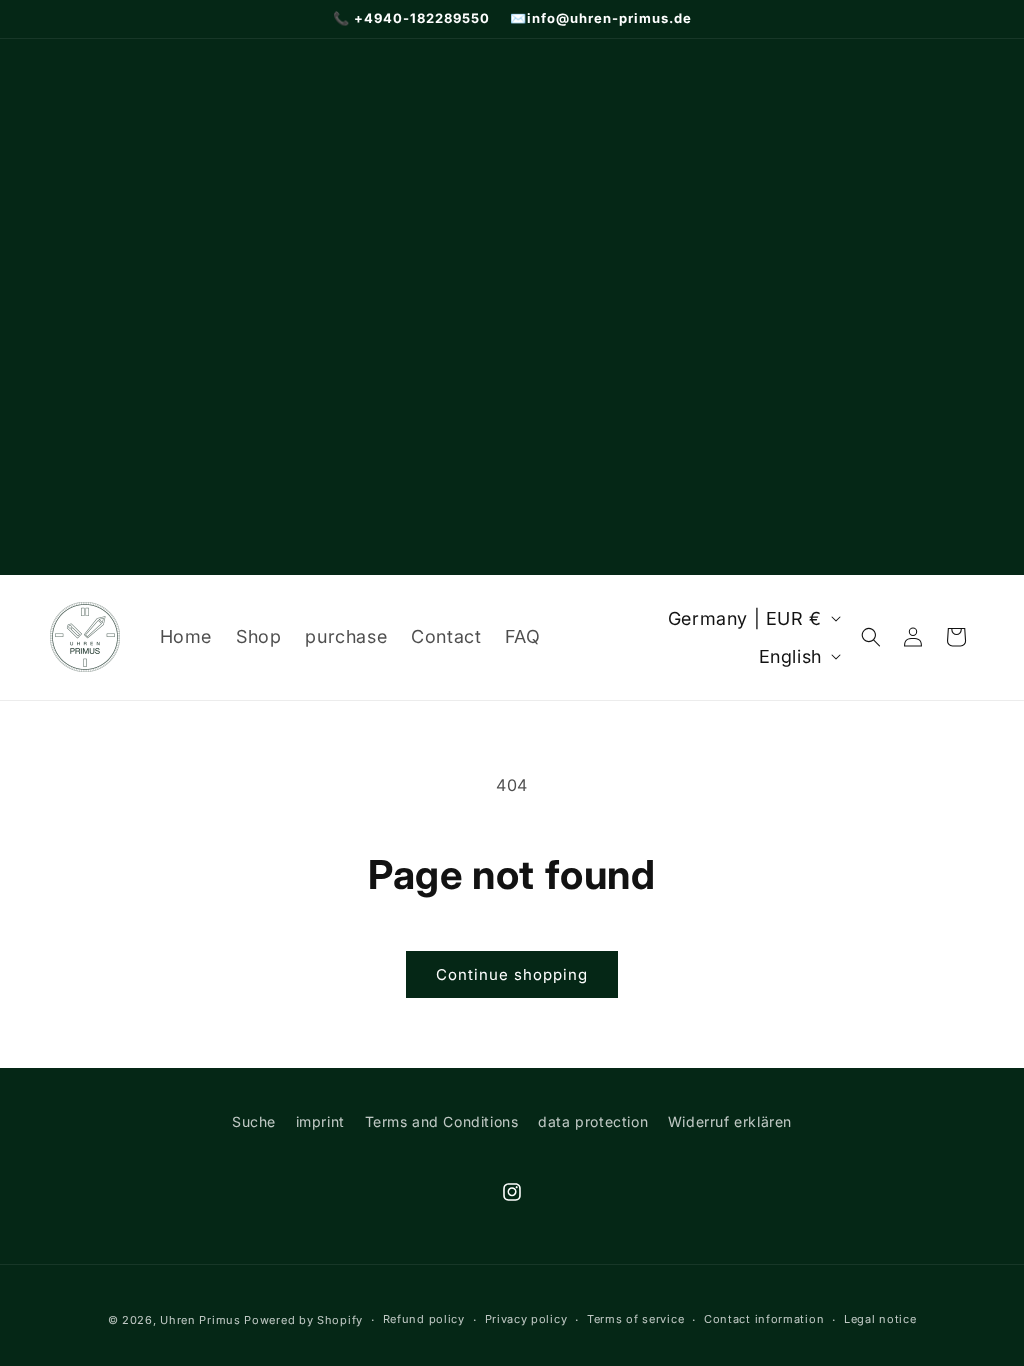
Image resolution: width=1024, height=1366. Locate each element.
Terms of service (635, 1319)
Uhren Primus (200, 1320)
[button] (871, 637)
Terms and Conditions (442, 1121)
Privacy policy (526, 1319)
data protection (593, 1121)
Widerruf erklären (730, 1121)
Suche (254, 1121)
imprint (320, 1121)
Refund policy (424, 1319)
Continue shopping (512, 974)
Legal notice (880, 1319)
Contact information (764, 1319)
